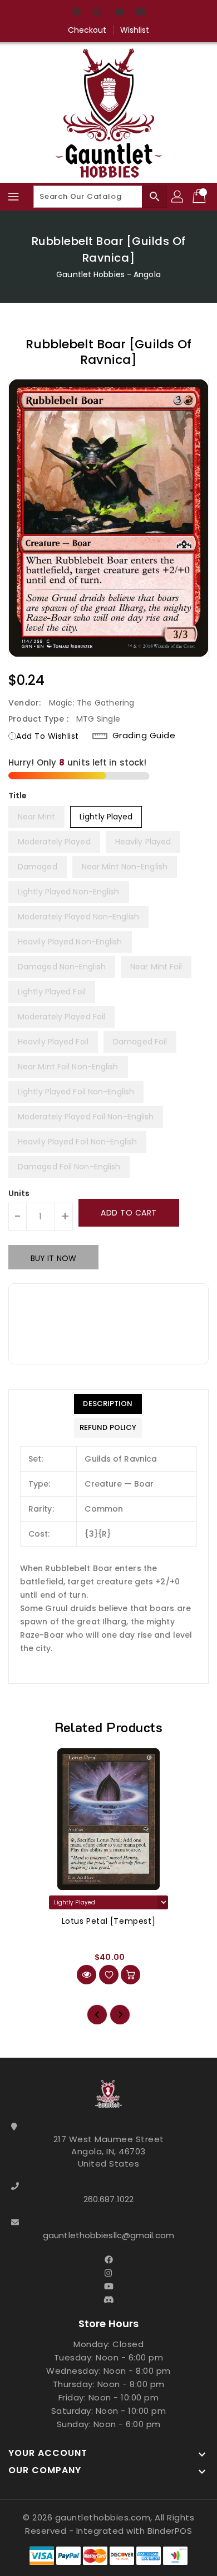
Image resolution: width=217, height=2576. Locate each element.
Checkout (87, 30)
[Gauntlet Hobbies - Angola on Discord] (140, 13)
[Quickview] (87, 1975)
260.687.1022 (108, 2199)
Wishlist (135, 30)
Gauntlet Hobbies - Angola (108, 274)
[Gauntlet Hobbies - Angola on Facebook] (77, 13)
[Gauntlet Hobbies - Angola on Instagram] (98, 13)
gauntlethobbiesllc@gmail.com (108, 2235)
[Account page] (178, 197)
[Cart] (200, 197)
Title (18, 796)
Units (19, 1193)
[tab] (108, 1404)
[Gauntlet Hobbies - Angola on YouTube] (119, 13)
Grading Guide (144, 736)
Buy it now (53, 1258)
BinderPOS (170, 2531)
